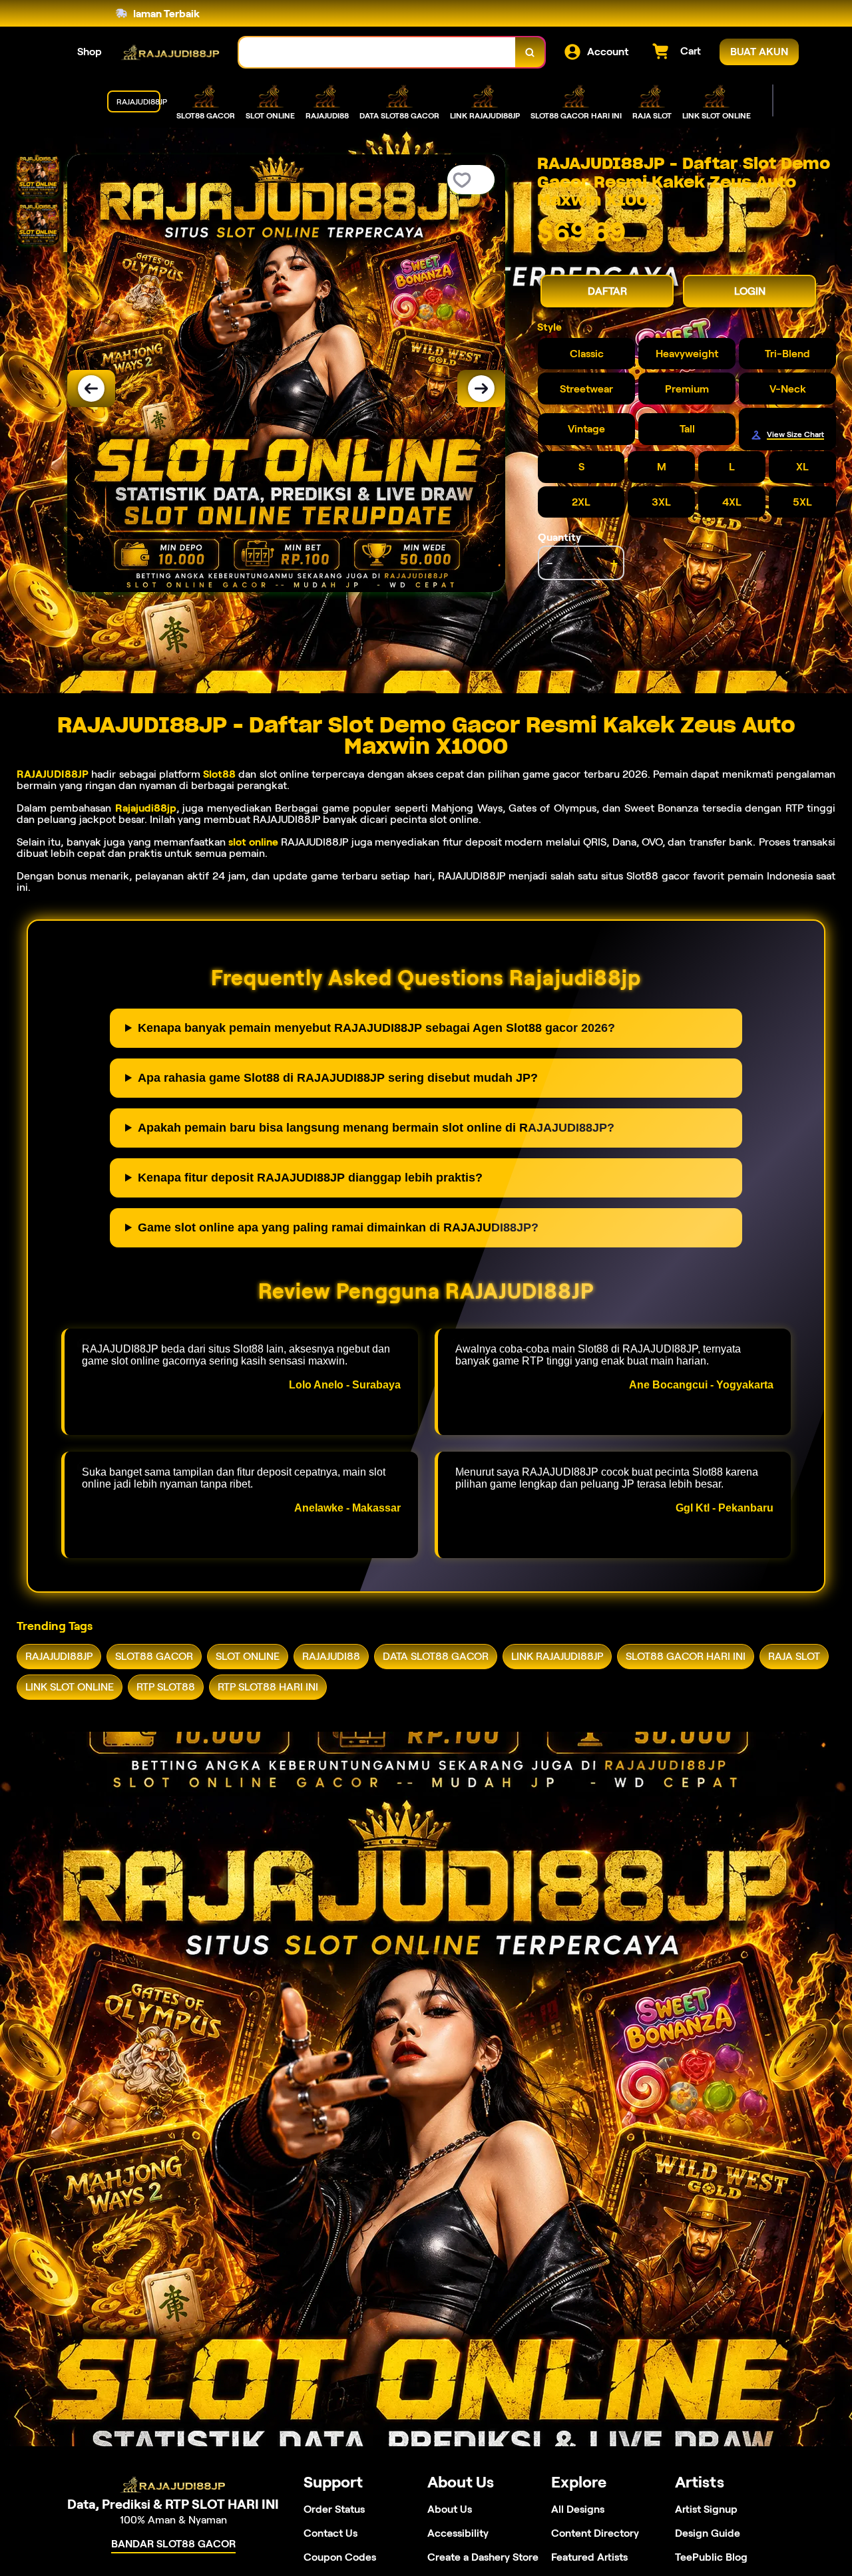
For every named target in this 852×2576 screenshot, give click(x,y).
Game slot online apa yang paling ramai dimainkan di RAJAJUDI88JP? (338, 1227)
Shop (90, 52)
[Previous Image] (91, 389)
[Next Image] (481, 389)
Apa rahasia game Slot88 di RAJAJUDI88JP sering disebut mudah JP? (338, 1078)
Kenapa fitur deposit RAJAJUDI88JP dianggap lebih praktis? (310, 1178)
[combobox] (377, 52)
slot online (253, 842)
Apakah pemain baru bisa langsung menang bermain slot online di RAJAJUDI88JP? (376, 1128)
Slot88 (219, 774)
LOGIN (750, 291)
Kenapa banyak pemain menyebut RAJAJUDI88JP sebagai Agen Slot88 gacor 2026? (376, 1028)
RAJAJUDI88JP (53, 774)
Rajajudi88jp (146, 808)
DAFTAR (607, 291)
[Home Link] (170, 52)
